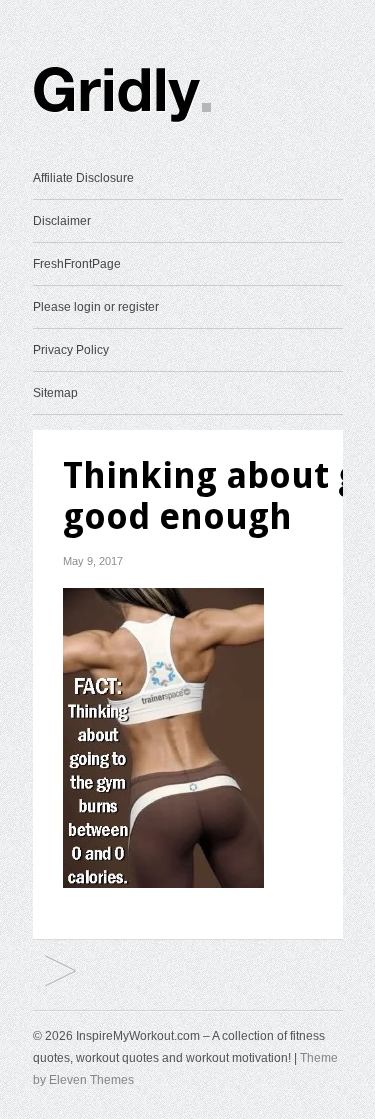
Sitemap (55, 393)
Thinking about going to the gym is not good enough (60, 972)
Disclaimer (62, 221)
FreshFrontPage (77, 264)
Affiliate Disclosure (83, 178)
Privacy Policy (71, 350)
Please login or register (96, 307)
